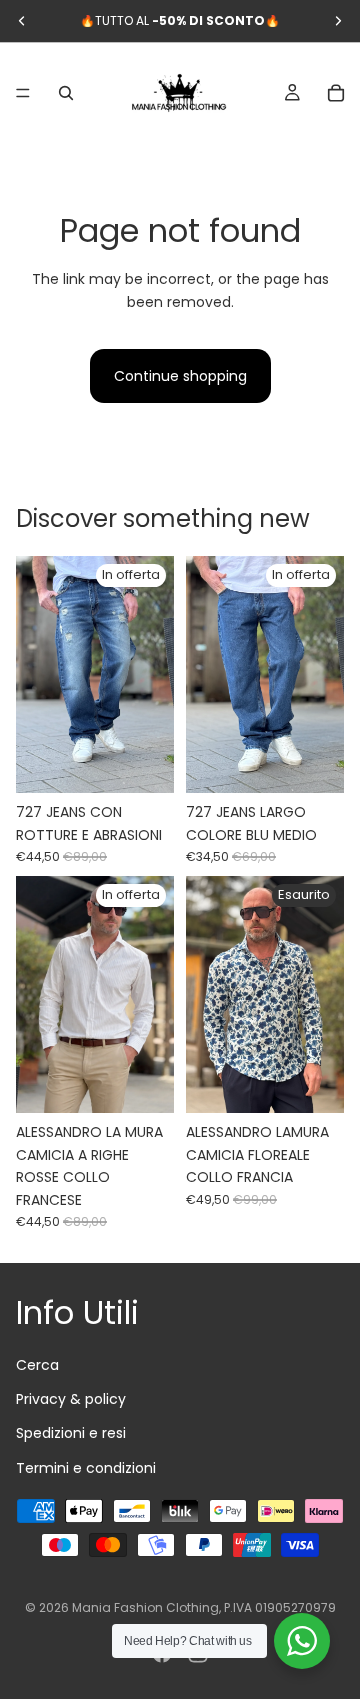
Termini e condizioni (86, 1468)
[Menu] (23, 93)
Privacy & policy (71, 1399)
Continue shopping (180, 376)
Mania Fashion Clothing (145, 1607)
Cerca (37, 1365)
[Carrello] (336, 93)
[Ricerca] (66, 93)
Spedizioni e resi (71, 1433)
